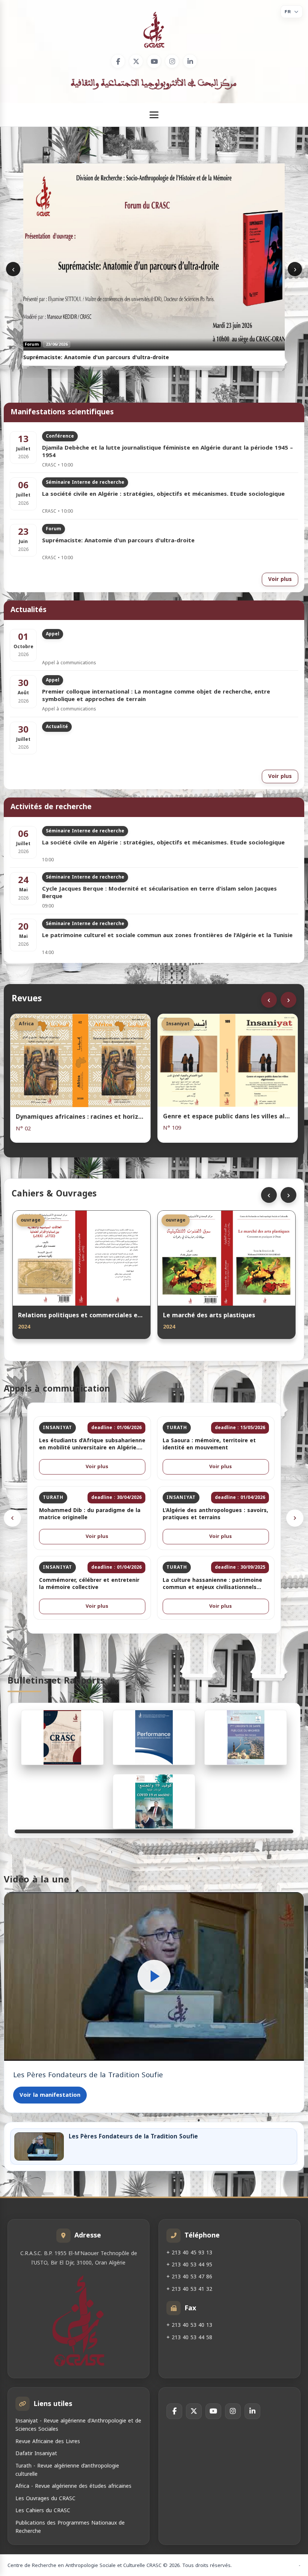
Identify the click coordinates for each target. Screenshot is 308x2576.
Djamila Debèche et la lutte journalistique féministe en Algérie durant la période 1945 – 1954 (168, 452)
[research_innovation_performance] (154, 1737)
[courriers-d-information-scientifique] (62, 1737)
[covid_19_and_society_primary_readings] (154, 1801)
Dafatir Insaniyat (36, 2453)
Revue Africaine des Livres (48, 2441)
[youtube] (154, 61)
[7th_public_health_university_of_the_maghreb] (246, 1737)
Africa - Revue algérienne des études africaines (73, 2486)
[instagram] (172, 61)
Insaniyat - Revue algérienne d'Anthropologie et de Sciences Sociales (78, 2425)
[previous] (12, 1518)
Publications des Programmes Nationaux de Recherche (70, 2527)
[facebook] (118, 61)
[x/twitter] (136, 61)
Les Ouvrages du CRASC (45, 2499)
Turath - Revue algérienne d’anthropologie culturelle (67, 2470)
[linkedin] (190, 61)
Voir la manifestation (50, 2095)
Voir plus (280, 579)
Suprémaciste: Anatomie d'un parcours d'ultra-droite (118, 541)
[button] (154, 1976)
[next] (295, 1518)
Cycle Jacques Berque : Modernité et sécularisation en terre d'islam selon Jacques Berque (159, 893)
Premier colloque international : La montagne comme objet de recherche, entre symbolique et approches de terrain (156, 696)
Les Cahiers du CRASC (43, 2511)
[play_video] (154, 1976)
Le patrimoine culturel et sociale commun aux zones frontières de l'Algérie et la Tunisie (167, 936)
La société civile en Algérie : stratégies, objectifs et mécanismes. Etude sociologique (163, 495)
